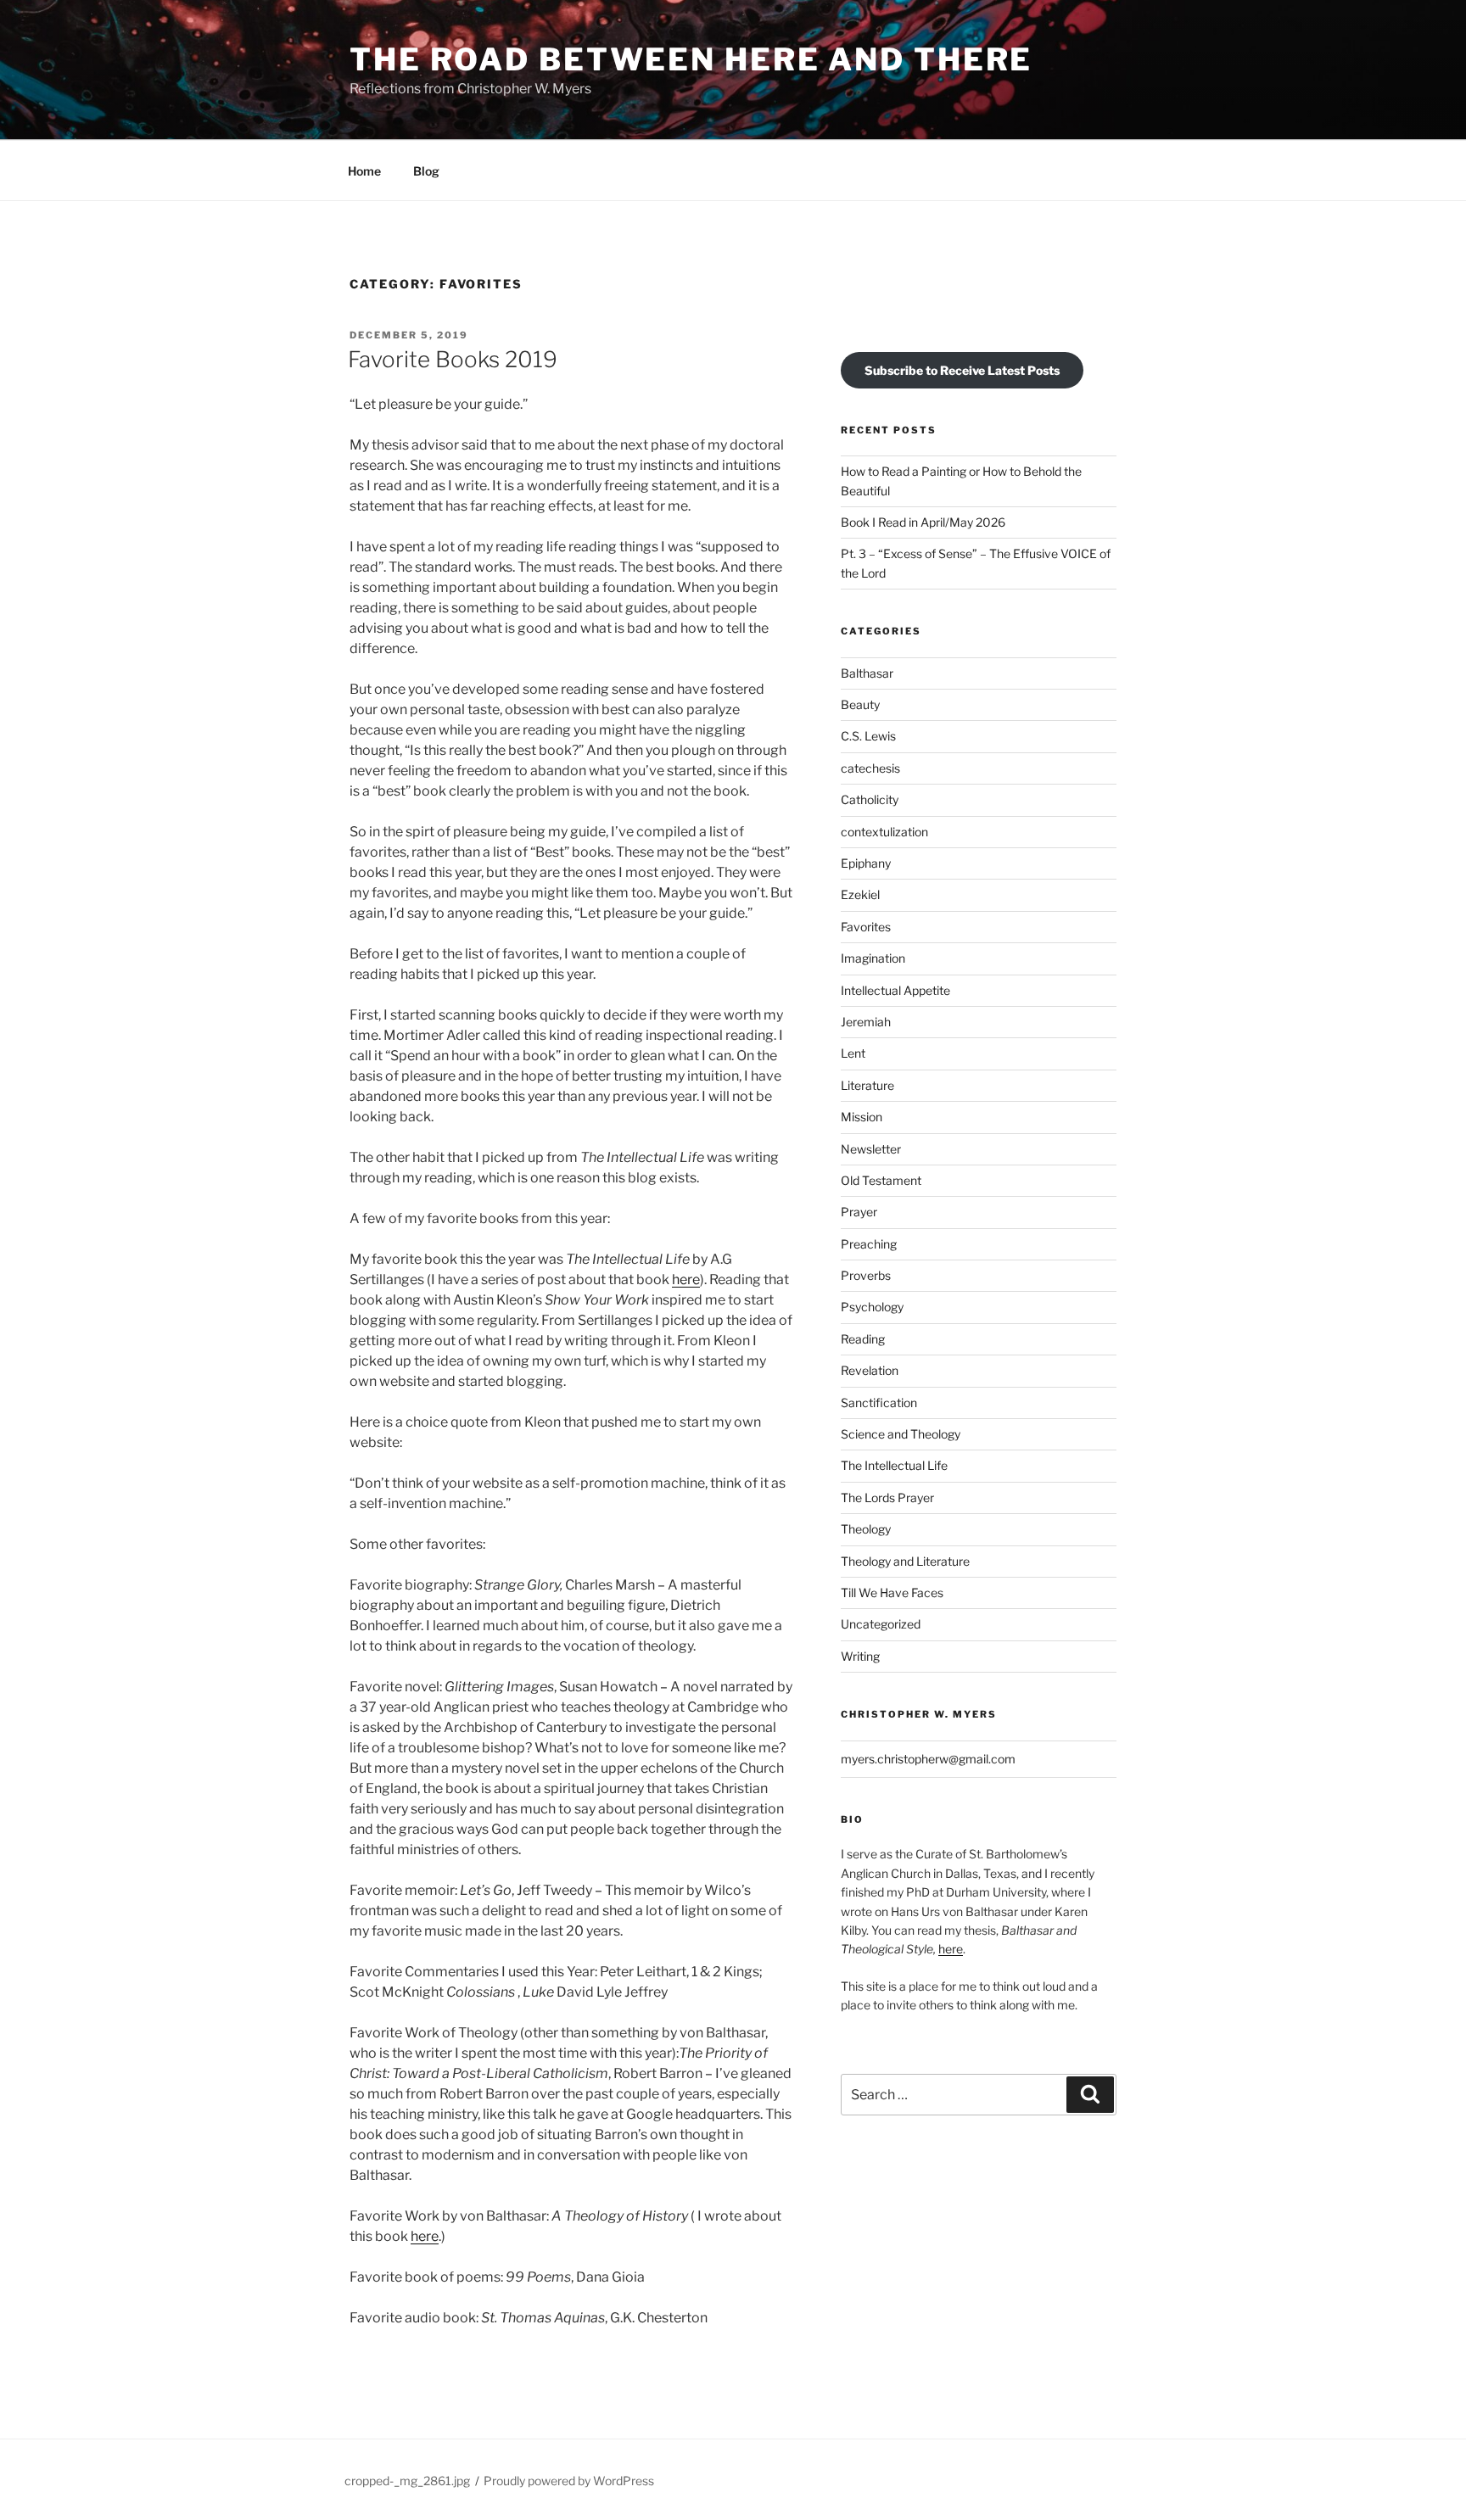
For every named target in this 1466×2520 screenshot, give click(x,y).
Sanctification (879, 1402)
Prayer (859, 1212)
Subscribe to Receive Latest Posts (962, 370)
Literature (867, 1085)
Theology (866, 1529)
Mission (862, 1117)
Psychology (872, 1307)
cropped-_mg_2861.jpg (407, 2481)
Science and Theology (901, 1434)
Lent (853, 1053)
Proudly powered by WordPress (569, 2481)
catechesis (870, 768)
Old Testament (881, 1180)
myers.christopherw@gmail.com (928, 1759)
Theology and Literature (905, 1561)
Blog (426, 171)
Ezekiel (860, 894)
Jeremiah (866, 1022)
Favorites (866, 927)
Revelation (870, 1370)
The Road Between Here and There (691, 59)
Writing (860, 1656)
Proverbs (866, 1275)
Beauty (860, 704)
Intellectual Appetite (895, 990)
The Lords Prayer (887, 1497)
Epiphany (866, 863)
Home (364, 171)
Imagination (873, 958)
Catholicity (870, 799)
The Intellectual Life (894, 1465)
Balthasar (867, 673)
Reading (863, 1339)
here (686, 1280)
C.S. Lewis (868, 736)
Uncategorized (881, 1624)
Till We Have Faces (892, 1592)
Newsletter (871, 1149)
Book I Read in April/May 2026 (923, 522)
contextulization (884, 832)
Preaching (869, 1244)
